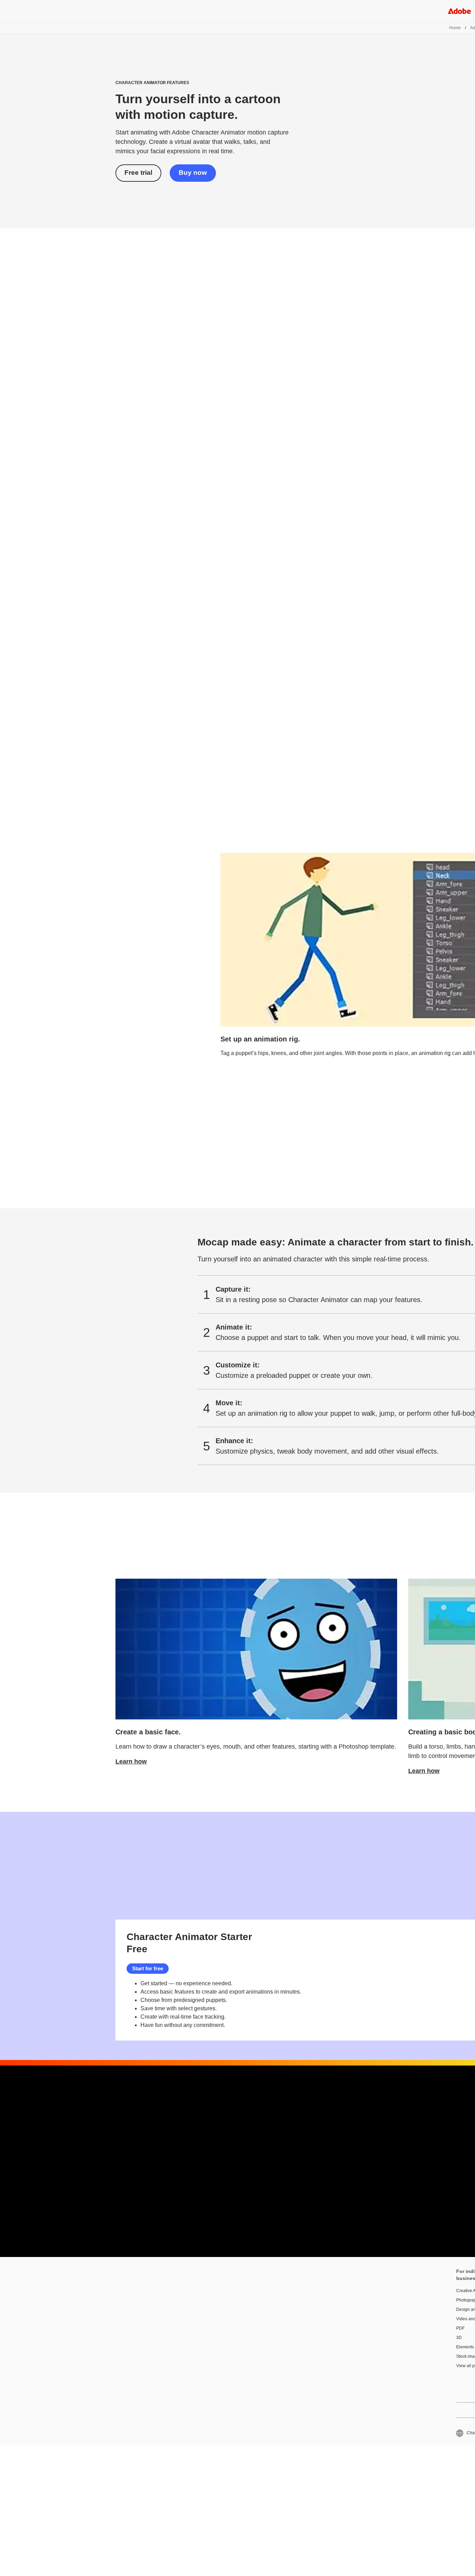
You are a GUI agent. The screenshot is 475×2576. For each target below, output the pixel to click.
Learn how (131, 1761)
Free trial (138, 173)
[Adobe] (459, 11)
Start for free (148, 1968)
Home (455, 28)
